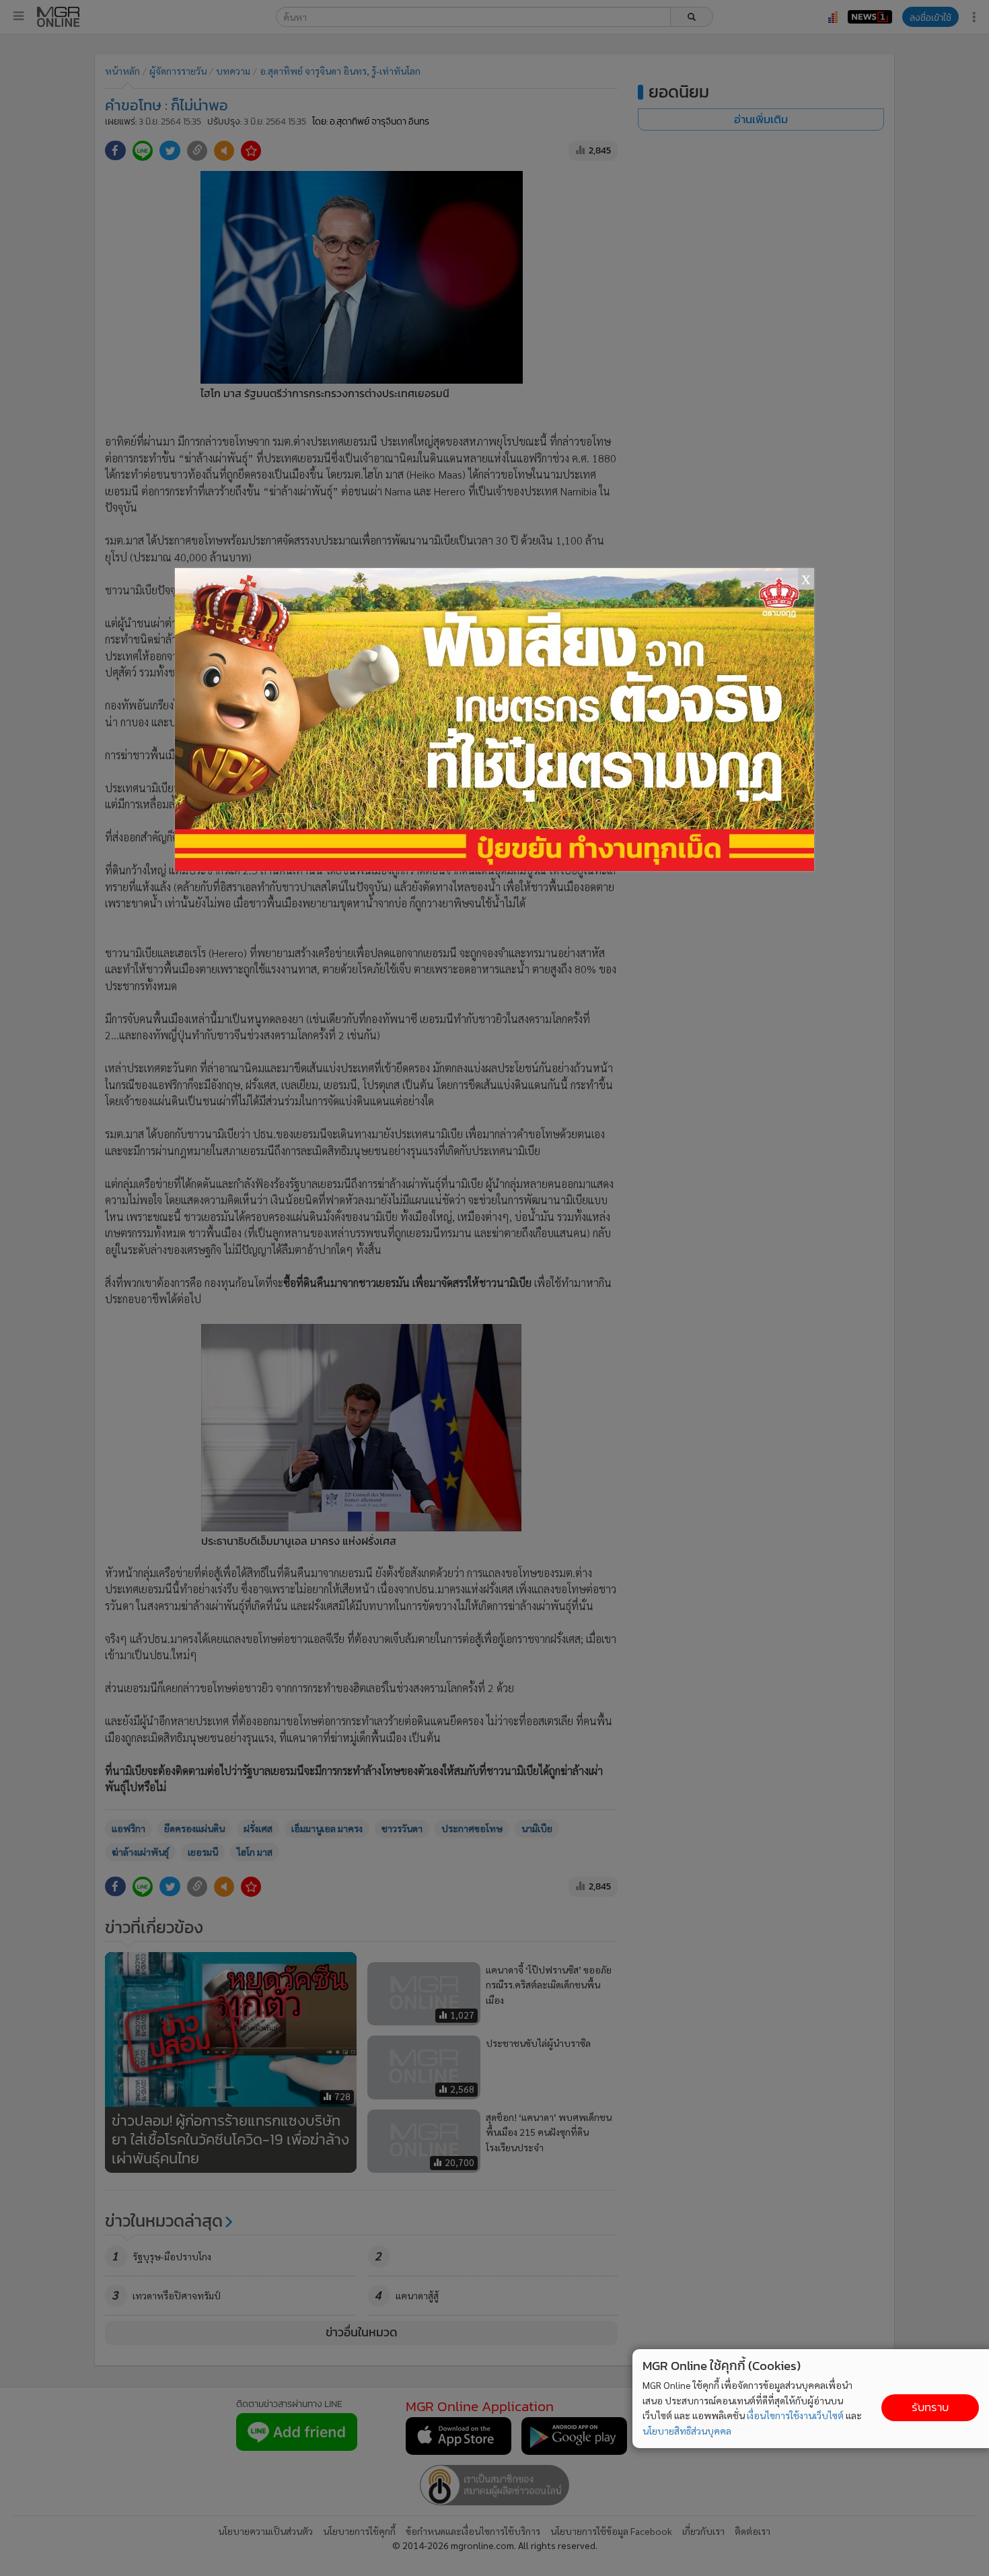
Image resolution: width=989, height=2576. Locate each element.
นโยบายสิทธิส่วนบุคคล (687, 2431)
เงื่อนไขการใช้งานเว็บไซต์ (795, 2415)
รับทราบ (930, 2407)
